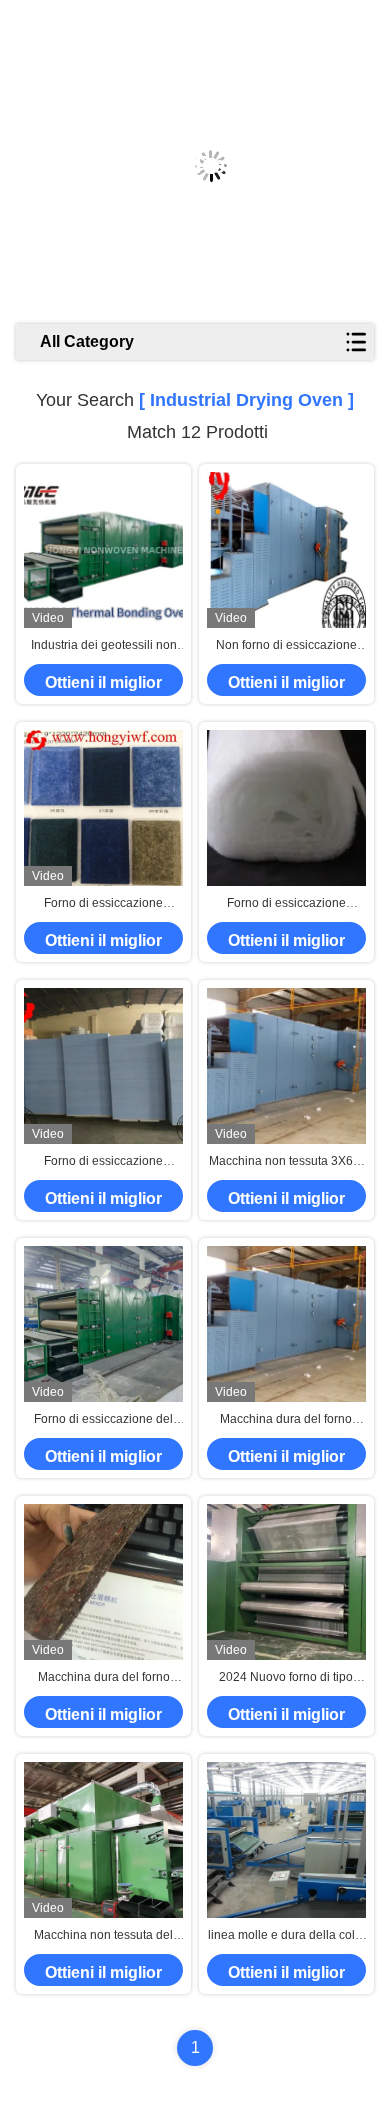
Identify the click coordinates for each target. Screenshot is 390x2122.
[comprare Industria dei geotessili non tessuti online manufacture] (103, 550)
